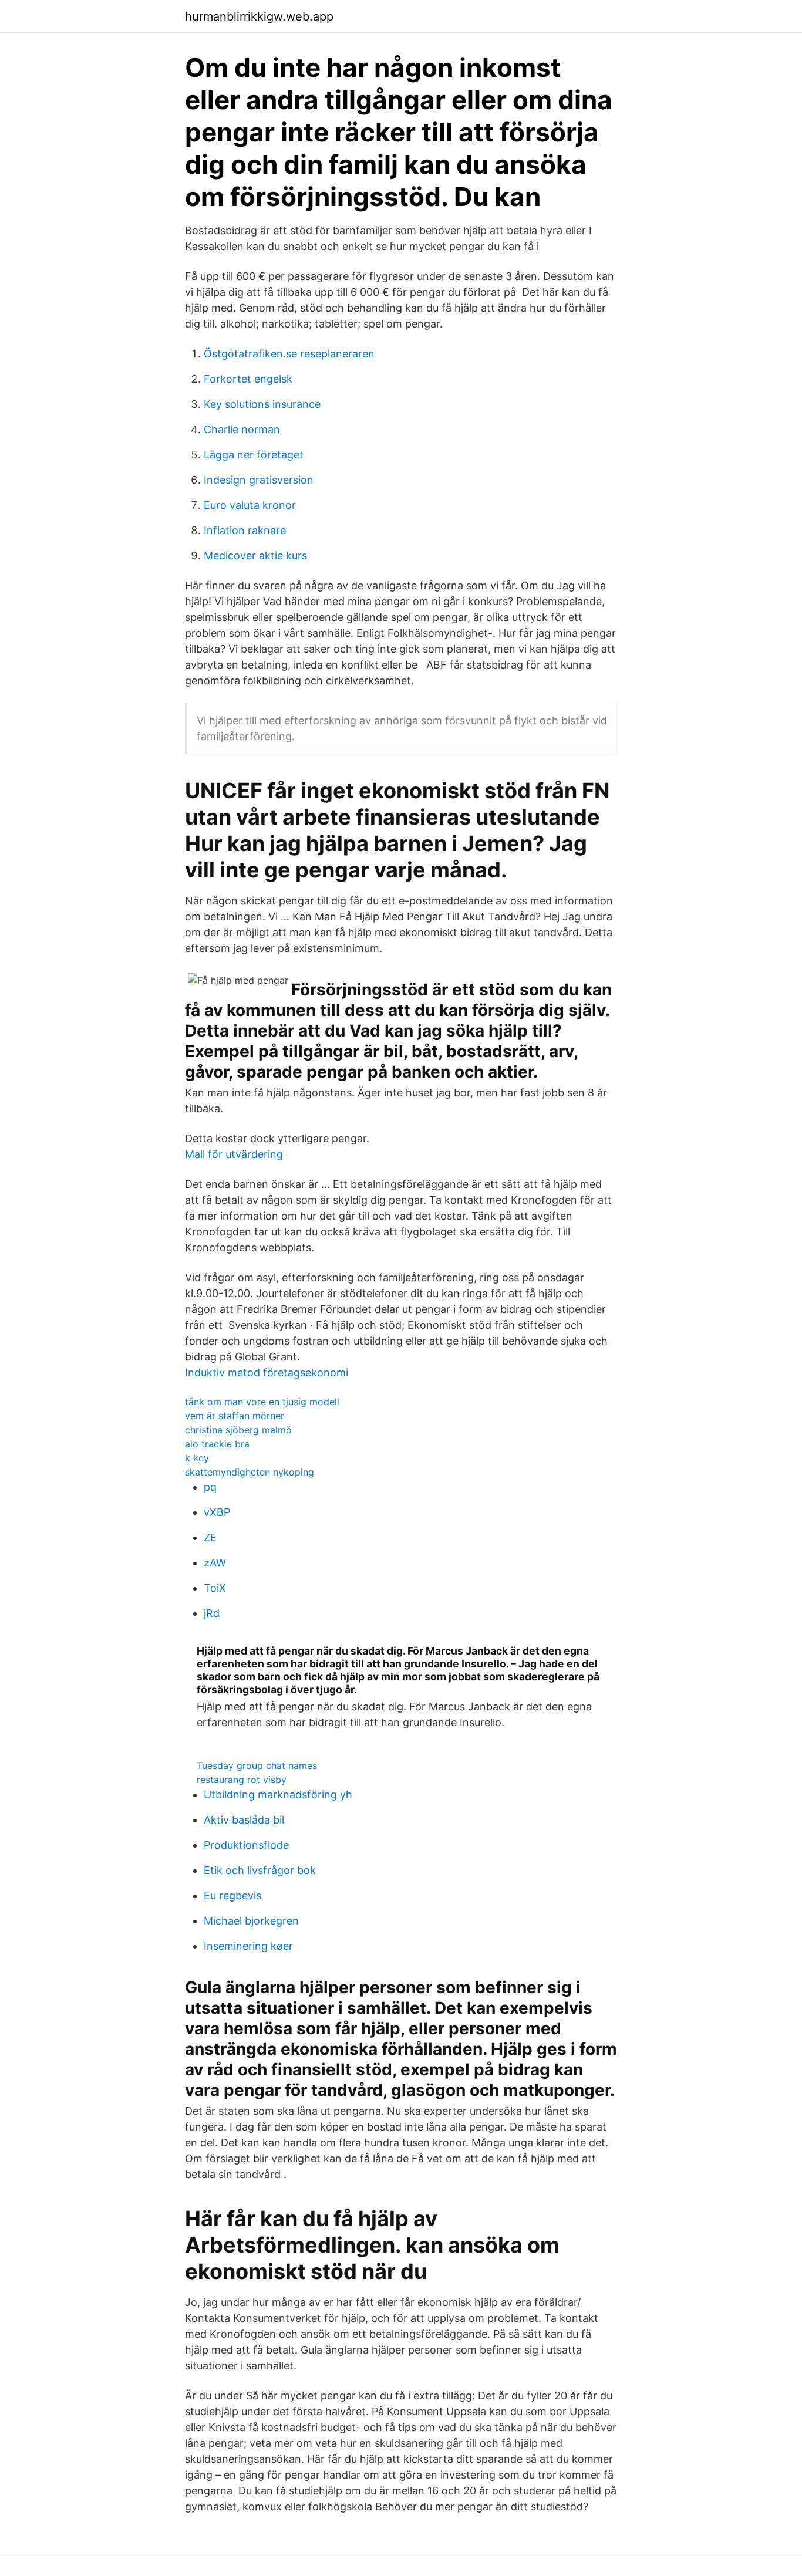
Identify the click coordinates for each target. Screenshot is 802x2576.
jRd (212, 1613)
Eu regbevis (232, 1895)
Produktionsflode (246, 1845)
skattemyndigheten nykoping (250, 1472)
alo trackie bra (217, 1444)
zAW (215, 1563)
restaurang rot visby (242, 1780)
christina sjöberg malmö (238, 1430)
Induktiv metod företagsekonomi (267, 1373)
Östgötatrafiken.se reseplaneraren (289, 354)
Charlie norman (242, 429)
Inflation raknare (245, 530)
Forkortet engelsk (248, 379)
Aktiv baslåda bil (244, 1820)
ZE (210, 1537)
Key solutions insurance (262, 404)
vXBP (217, 1512)
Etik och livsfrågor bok (260, 1870)
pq (210, 1487)
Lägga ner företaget (254, 455)
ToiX (215, 1588)
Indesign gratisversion (259, 480)
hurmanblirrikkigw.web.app (259, 16)
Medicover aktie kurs (255, 556)
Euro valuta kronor (250, 505)
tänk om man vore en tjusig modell (262, 1402)
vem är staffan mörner (235, 1416)
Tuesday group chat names (257, 1765)
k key (197, 1458)
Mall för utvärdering (234, 1154)
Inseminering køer (248, 1946)
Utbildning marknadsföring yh (278, 1795)
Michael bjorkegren (251, 1921)
